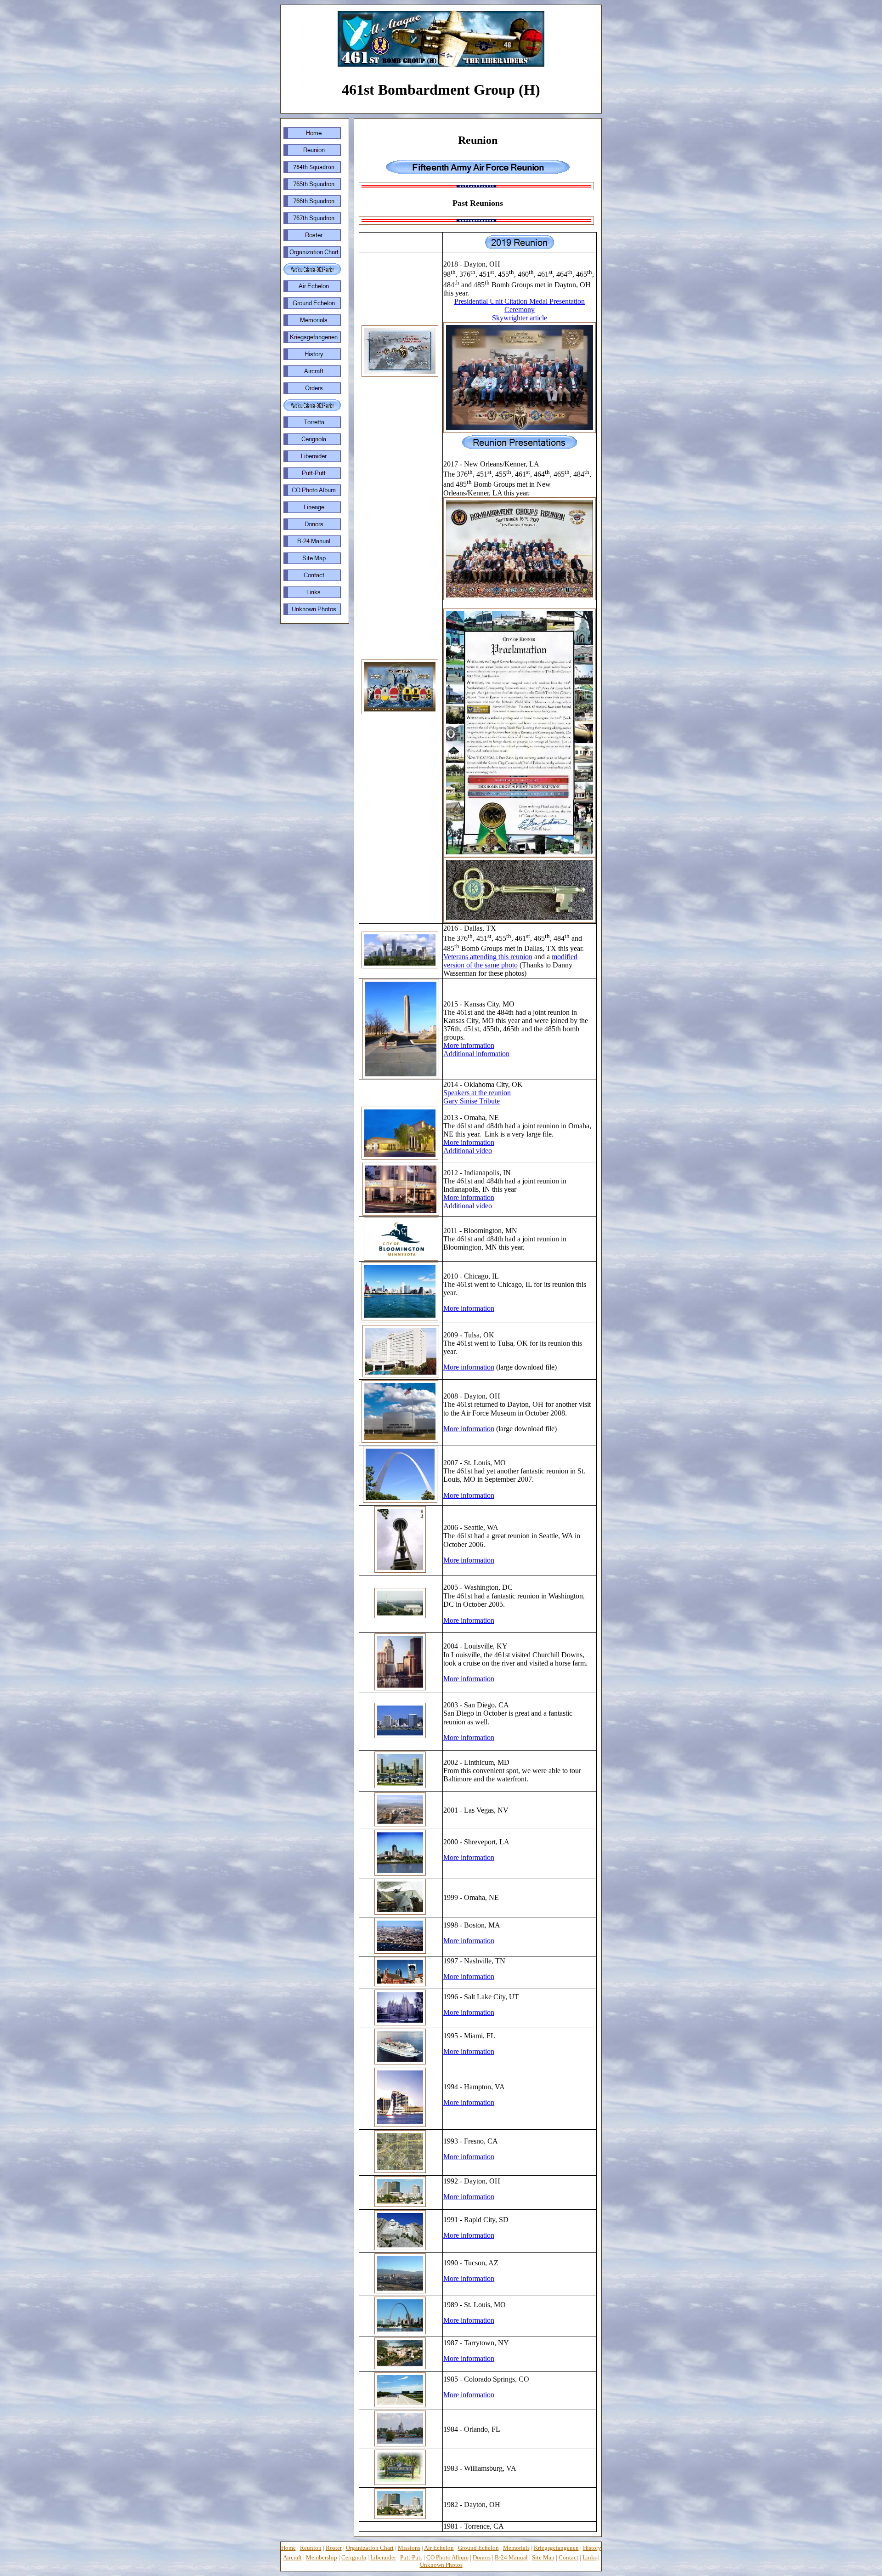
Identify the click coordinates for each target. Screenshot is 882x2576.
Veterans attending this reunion (488, 957)
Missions (409, 2548)
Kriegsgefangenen (556, 2548)
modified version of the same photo (510, 961)
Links (590, 2557)
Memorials (516, 2548)
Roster (334, 2548)
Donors (482, 2557)
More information (469, 1045)
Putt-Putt (411, 2557)
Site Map (543, 2557)
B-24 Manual (511, 2557)
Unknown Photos (441, 2565)
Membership (322, 2557)
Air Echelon (439, 2548)
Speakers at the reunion (477, 1093)
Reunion (311, 2548)
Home (288, 2548)
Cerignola (354, 2557)
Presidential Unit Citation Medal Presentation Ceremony (520, 305)
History (592, 2548)
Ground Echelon (478, 2548)
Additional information (476, 1054)
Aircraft (292, 2557)
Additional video (468, 1151)
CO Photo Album (447, 2557)
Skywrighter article (520, 318)
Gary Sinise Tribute (472, 1101)
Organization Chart (370, 2548)
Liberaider (383, 2557)
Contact (568, 2557)
